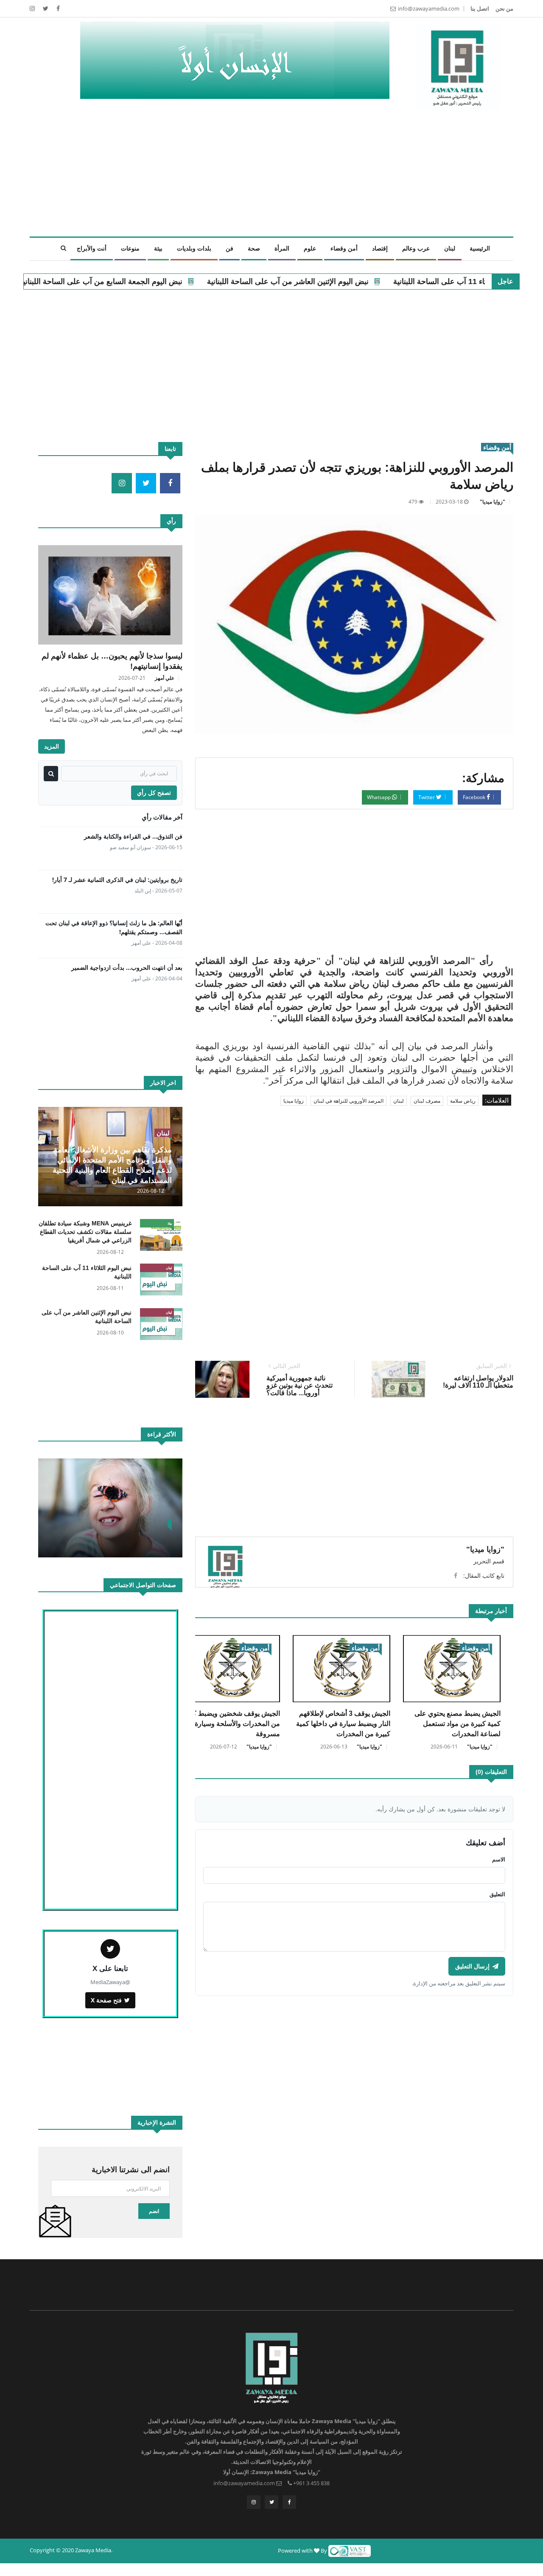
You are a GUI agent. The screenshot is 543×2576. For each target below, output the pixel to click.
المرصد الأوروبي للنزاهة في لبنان (348, 1101)
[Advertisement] (255, 177)
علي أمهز (165, 678)
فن (230, 248)
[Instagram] (254, 2502)
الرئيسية (480, 248)
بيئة (158, 248)
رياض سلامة (463, 1101)
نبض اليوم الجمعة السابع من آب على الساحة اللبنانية (192, 282)
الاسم (499, 1859)
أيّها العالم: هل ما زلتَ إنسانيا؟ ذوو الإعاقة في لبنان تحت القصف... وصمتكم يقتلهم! (114, 927)
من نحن (504, 8)
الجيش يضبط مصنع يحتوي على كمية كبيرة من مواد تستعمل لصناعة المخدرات (458, 1724)
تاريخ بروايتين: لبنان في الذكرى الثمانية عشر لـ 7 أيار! (117, 880)
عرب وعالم (416, 248)
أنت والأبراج (92, 248)
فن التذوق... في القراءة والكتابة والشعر (133, 836)
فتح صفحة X (106, 2000)
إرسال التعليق (472, 1966)
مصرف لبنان (427, 1101)
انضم (154, 2211)
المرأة (282, 248)
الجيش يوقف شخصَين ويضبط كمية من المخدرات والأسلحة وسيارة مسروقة (232, 1724)
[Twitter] (45, 8)
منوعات (130, 248)
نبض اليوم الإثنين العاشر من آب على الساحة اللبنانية (379, 282)
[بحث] (51, 774)
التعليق (497, 1894)
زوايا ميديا (294, 1101)
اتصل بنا (480, 8)
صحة (254, 248)
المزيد (52, 746)
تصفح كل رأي (154, 793)
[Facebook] (57, 8)
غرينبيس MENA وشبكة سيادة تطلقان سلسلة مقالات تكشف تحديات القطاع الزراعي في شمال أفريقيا (85, 1232)
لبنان (450, 248)
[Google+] (32, 8)
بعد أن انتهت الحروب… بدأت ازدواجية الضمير (127, 967)
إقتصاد (380, 248)
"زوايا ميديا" (493, 502)
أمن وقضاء (344, 248)
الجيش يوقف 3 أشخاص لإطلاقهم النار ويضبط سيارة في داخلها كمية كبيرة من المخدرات (343, 1724)
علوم (310, 248)
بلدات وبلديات (194, 248)
